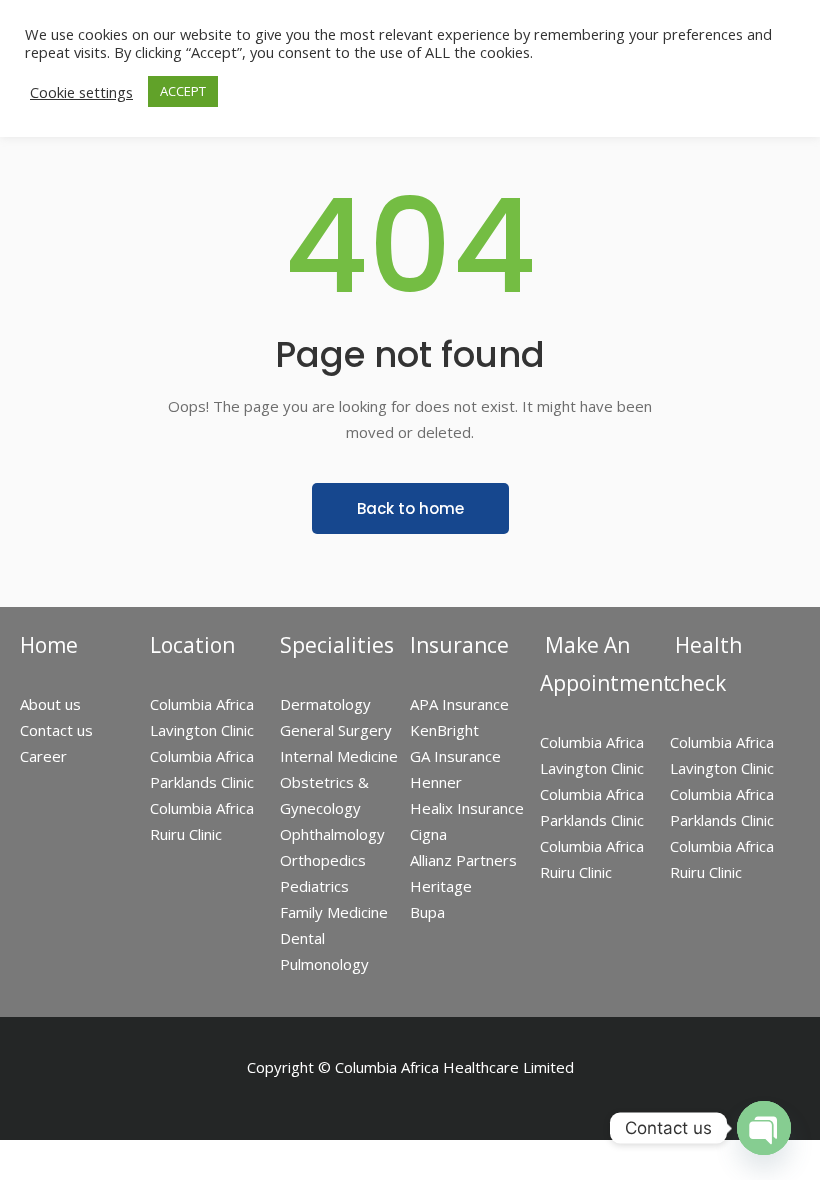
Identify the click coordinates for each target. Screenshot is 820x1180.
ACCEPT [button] (183, 91)
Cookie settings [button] (81, 92)
